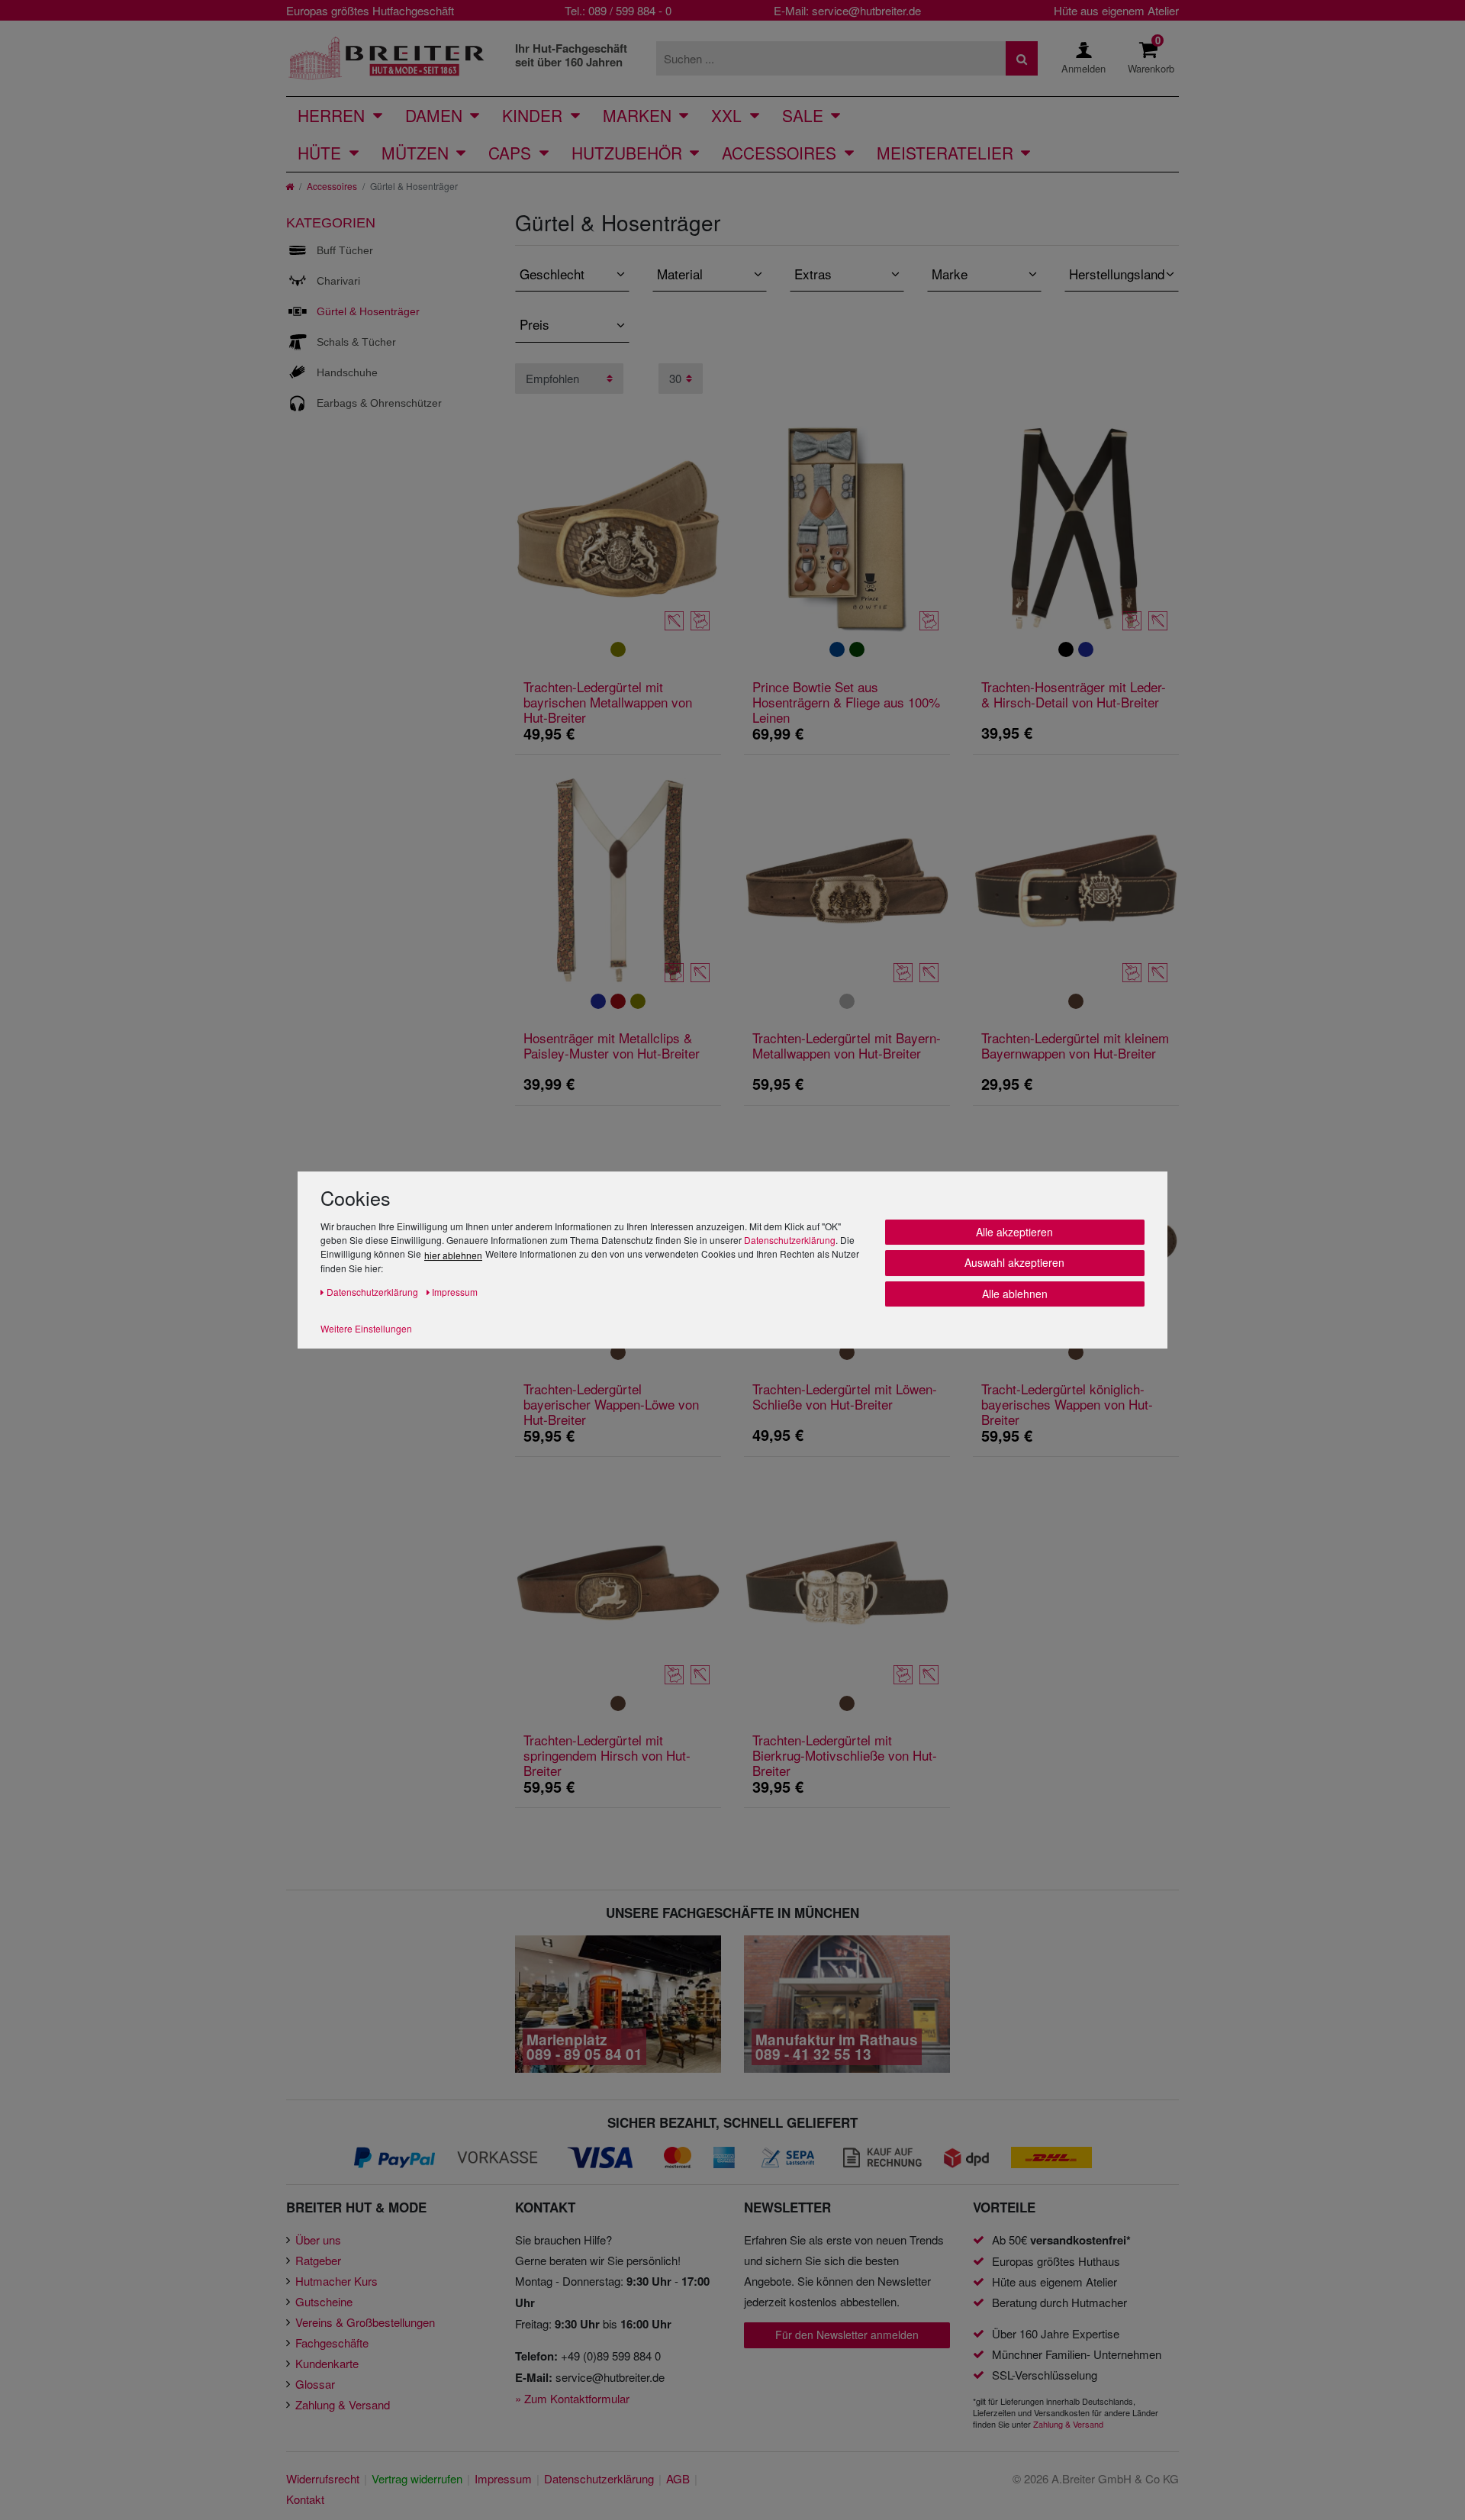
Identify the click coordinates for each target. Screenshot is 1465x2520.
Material (680, 274)
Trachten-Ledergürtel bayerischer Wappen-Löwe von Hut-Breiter (611, 1404)
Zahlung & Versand (343, 2404)
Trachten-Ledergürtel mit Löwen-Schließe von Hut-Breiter (845, 1397)
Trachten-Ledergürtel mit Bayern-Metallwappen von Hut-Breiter (847, 1046)
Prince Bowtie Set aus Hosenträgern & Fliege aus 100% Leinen (846, 702)
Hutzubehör (627, 153)
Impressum (503, 2478)
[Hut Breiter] (386, 58)
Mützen (415, 153)
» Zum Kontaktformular (572, 2398)
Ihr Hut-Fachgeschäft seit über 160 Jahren (571, 55)
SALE (803, 115)
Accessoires (779, 153)
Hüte (319, 153)
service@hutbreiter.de (866, 10)
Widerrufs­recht (323, 2478)
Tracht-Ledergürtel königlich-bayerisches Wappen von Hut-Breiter (1067, 1404)
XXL (726, 115)
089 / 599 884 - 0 (630, 10)
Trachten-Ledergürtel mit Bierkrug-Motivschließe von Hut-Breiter (845, 1755)
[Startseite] (290, 186)
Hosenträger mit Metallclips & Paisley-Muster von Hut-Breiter (612, 1046)
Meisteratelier (945, 153)
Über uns (318, 2240)
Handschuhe (347, 372)
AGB (678, 2478)
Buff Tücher (345, 250)
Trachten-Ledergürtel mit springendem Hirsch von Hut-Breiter (607, 1755)
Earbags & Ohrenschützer (379, 403)
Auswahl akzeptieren (1014, 1262)
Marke (950, 274)
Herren (331, 115)
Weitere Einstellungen (366, 1328)
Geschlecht (552, 274)
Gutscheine (324, 2301)
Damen (434, 115)
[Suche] (1022, 58)
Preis (534, 324)
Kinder (532, 115)
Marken (637, 115)
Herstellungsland (1117, 274)
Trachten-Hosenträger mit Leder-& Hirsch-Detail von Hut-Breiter (1074, 695)
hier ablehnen (453, 1255)
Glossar (315, 2384)
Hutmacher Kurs (336, 2281)
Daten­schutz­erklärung (599, 2478)
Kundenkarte (327, 2363)
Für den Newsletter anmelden (847, 2335)
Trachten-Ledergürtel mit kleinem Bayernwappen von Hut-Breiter (1075, 1046)
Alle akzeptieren (1014, 1232)
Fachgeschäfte (332, 2343)
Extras (813, 274)
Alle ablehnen (1015, 1294)
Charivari (338, 281)
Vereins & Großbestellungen (365, 2322)
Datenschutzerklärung (790, 1240)
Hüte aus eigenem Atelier (1116, 10)
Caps (510, 153)
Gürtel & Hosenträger (368, 311)
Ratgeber (318, 2260)
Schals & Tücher (356, 342)
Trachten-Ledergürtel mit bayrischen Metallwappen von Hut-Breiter (608, 702)
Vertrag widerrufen (417, 2478)
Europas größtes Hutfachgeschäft (370, 10)
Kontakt (305, 2499)
